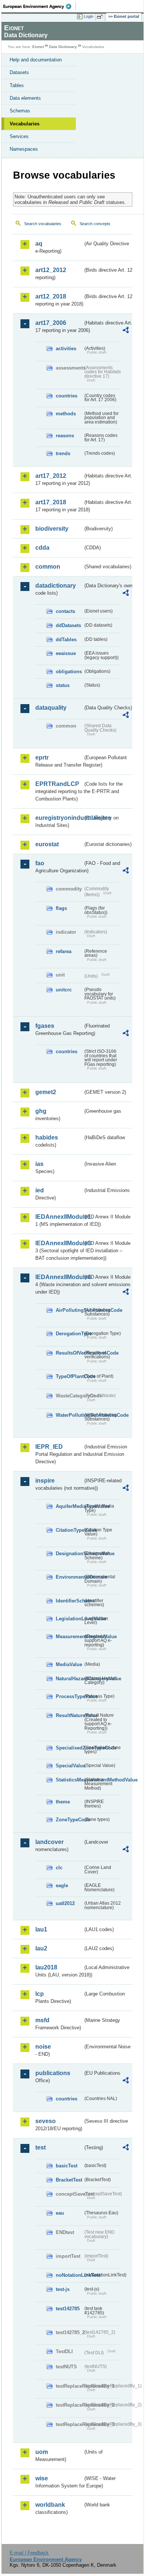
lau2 (41, 1948)
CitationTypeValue (69, 1530)
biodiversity (52, 529)
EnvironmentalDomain (69, 1577)
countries (67, 396)
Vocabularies (25, 124)
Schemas (20, 111)
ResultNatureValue (69, 1715)
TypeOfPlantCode (69, 1376)
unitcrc (64, 990)
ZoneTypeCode (69, 1820)
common (48, 567)
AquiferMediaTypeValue (69, 1506)
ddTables (66, 640)
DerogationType (69, 1334)
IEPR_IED (49, 1447)
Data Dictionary (63, 47)
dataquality (51, 708)
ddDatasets (68, 625)
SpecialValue (69, 1766)
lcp (40, 1994)
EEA (40, 6)
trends (63, 453)
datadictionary (56, 586)
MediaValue (69, 1664)
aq (39, 244)
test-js (63, 2289)
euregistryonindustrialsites (59, 818)
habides (47, 1137)
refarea (64, 951)
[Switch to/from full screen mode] (101, 17)
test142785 (68, 2309)
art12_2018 (51, 296)
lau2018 (46, 1967)
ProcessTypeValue (69, 1696)
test (41, 2147)
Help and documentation (36, 60)
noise (43, 2047)
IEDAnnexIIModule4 (59, 1277)
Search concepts (95, 224)
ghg (41, 1111)
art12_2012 (51, 270)
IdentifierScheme (69, 1601)
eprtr (42, 758)
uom (42, 2452)
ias (39, 1164)
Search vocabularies (43, 224)
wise (42, 2478)
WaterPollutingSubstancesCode (69, 1415)
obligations (69, 672)
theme (63, 1802)
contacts (65, 611)
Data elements (25, 98)
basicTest (67, 2166)
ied (40, 1190)
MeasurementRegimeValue (69, 1637)
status (63, 685)
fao (40, 863)
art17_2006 (51, 323)
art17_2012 (51, 476)
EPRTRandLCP (57, 784)
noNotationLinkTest (69, 2275)
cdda (42, 548)
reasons (65, 436)
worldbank (50, 2505)
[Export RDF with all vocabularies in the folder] (126, 331)
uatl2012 (65, 1903)
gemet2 (46, 1092)
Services (19, 136)
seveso (46, 2121)
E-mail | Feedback (29, 2553)
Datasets (19, 72)
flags (61, 908)
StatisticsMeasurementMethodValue (69, 1780)
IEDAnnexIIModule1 (59, 1217)
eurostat (47, 844)
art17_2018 (51, 502)
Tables (17, 85)
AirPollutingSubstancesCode (69, 1310)
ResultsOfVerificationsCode (69, 1353)
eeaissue (66, 653)
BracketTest (69, 2180)
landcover (49, 1842)
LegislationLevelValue (69, 1619)
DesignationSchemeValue (69, 1554)
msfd (42, 2020)
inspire (45, 1481)
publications (53, 2073)
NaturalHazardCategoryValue (69, 1679)
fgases (45, 1026)
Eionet (38, 47)
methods (66, 414)
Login (88, 16)
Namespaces (24, 149)
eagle (62, 1885)
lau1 (41, 1929)
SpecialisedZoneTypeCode (69, 1748)
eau (60, 2213)
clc (59, 1868)
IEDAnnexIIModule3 (59, 1243)
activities (66, 349)
